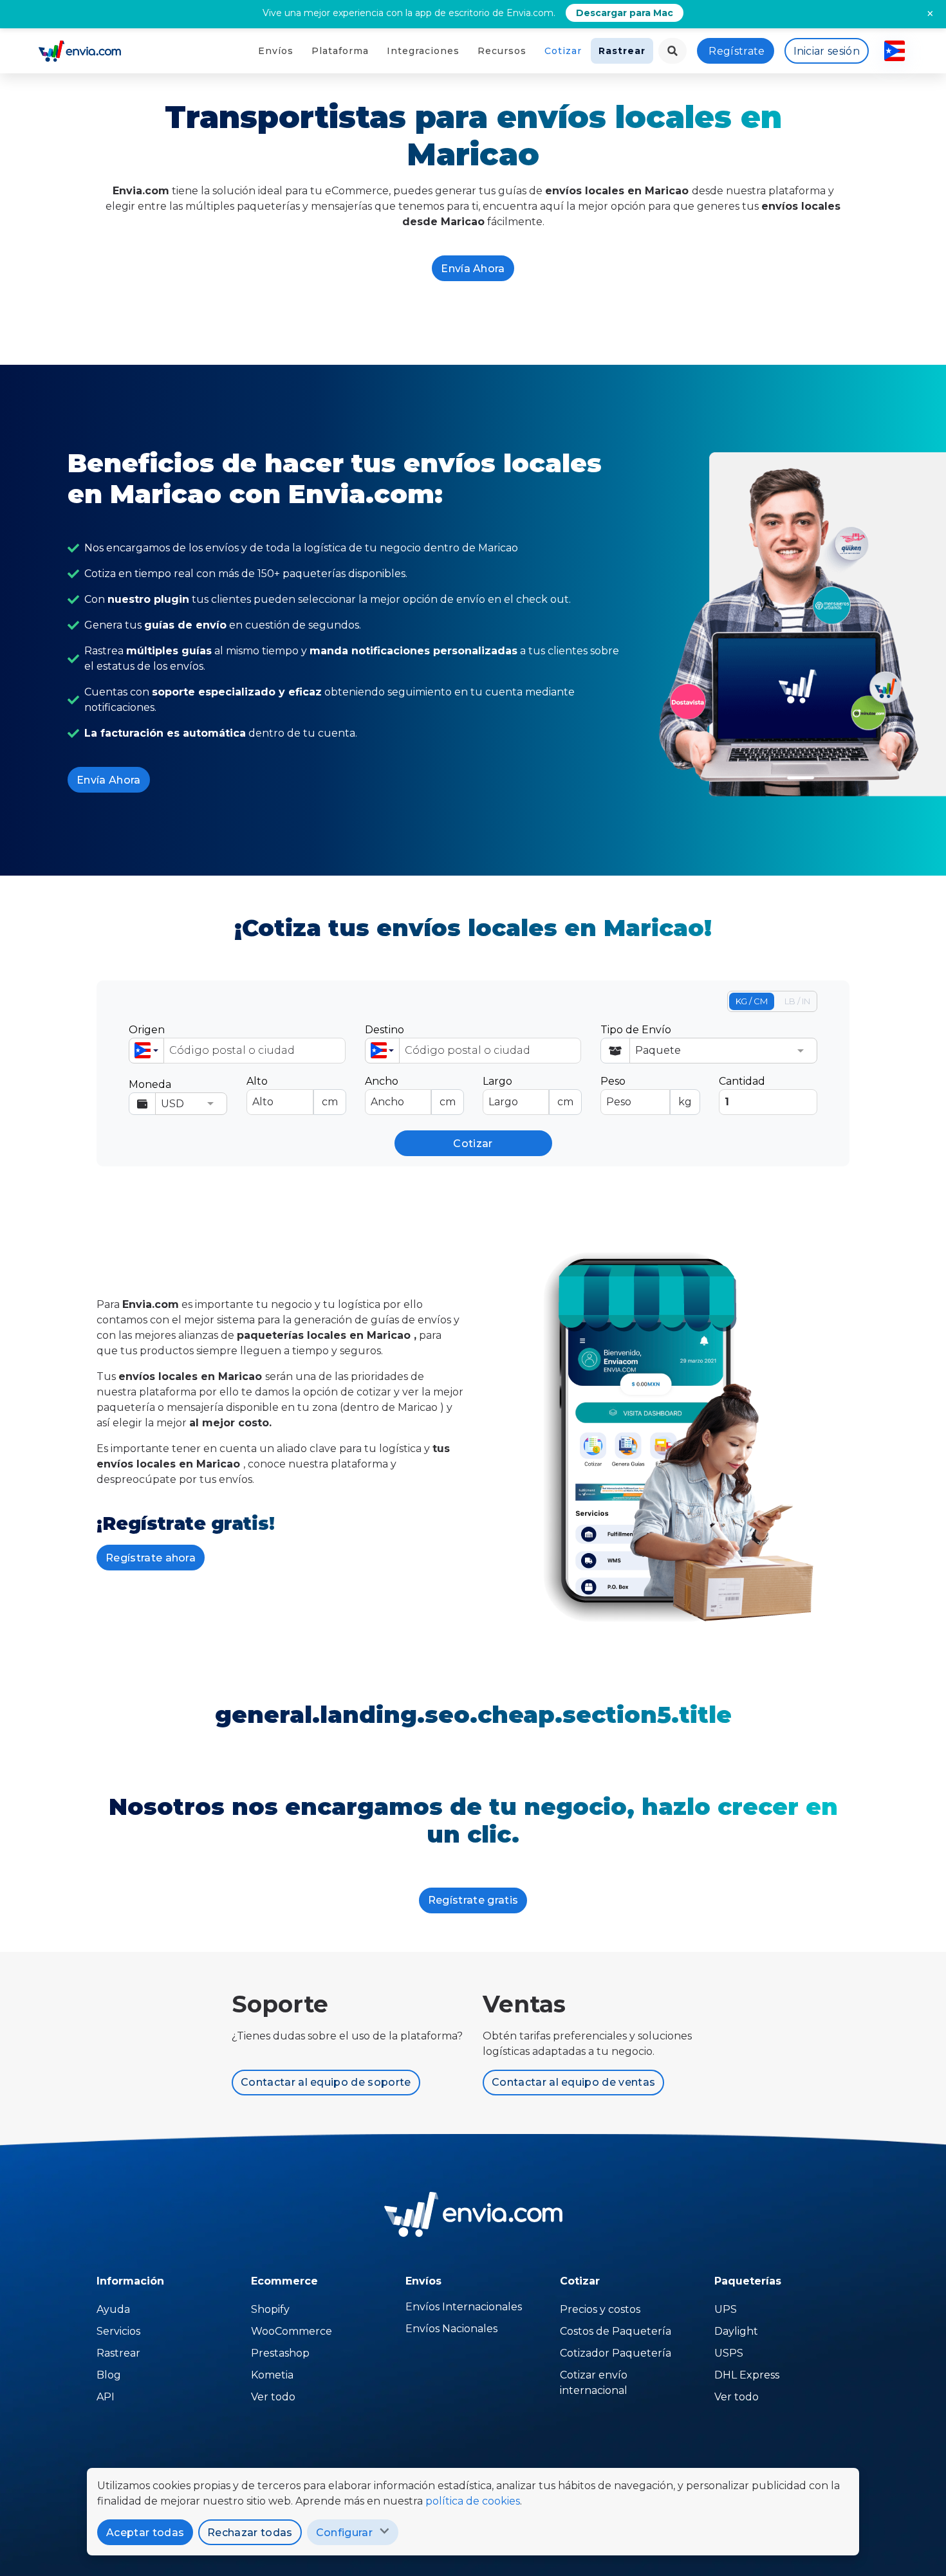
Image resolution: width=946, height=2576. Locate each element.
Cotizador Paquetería (616, 2353)
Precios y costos (600, 2309)
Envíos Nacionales (451, 2329)
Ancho (410, 1091)
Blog (109, 2375)
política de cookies (473, 2501)
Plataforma (340, 51)
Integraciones (423, 51)
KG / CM (752, 1001)
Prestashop (280, 2353)
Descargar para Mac (625, 13)
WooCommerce (292, 2331)
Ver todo (273, 2397)
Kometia (272, 2375)
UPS (726, 2309)
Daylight (736, 2331)
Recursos (502, 51)
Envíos (276, 51)
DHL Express (747, 2375)
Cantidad (742, 1081)
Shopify (270, 2309)
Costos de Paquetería (616, 2331)
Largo (528, 1091)
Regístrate (737, 51)
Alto (292, 1091)
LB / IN (797, 1001)
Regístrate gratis (473, 1900)
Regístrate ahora (151, 1558)
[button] (146, 1051)
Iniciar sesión (827, 51)
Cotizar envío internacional (594, 2383)
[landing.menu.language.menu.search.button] (672, 51)
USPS (729, 2353)
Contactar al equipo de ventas (573, 2082)
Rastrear (622, 51)
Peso (646, 1091)
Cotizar (563, 51)
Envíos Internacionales (464, 2307)
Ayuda (113, 2309)
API (106, 2397)
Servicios (118, 2331)
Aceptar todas (145, 2533)
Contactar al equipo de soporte (326, 2082)
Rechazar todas (250, 2533)
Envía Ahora (473, 269)
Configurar (344, 2533)
